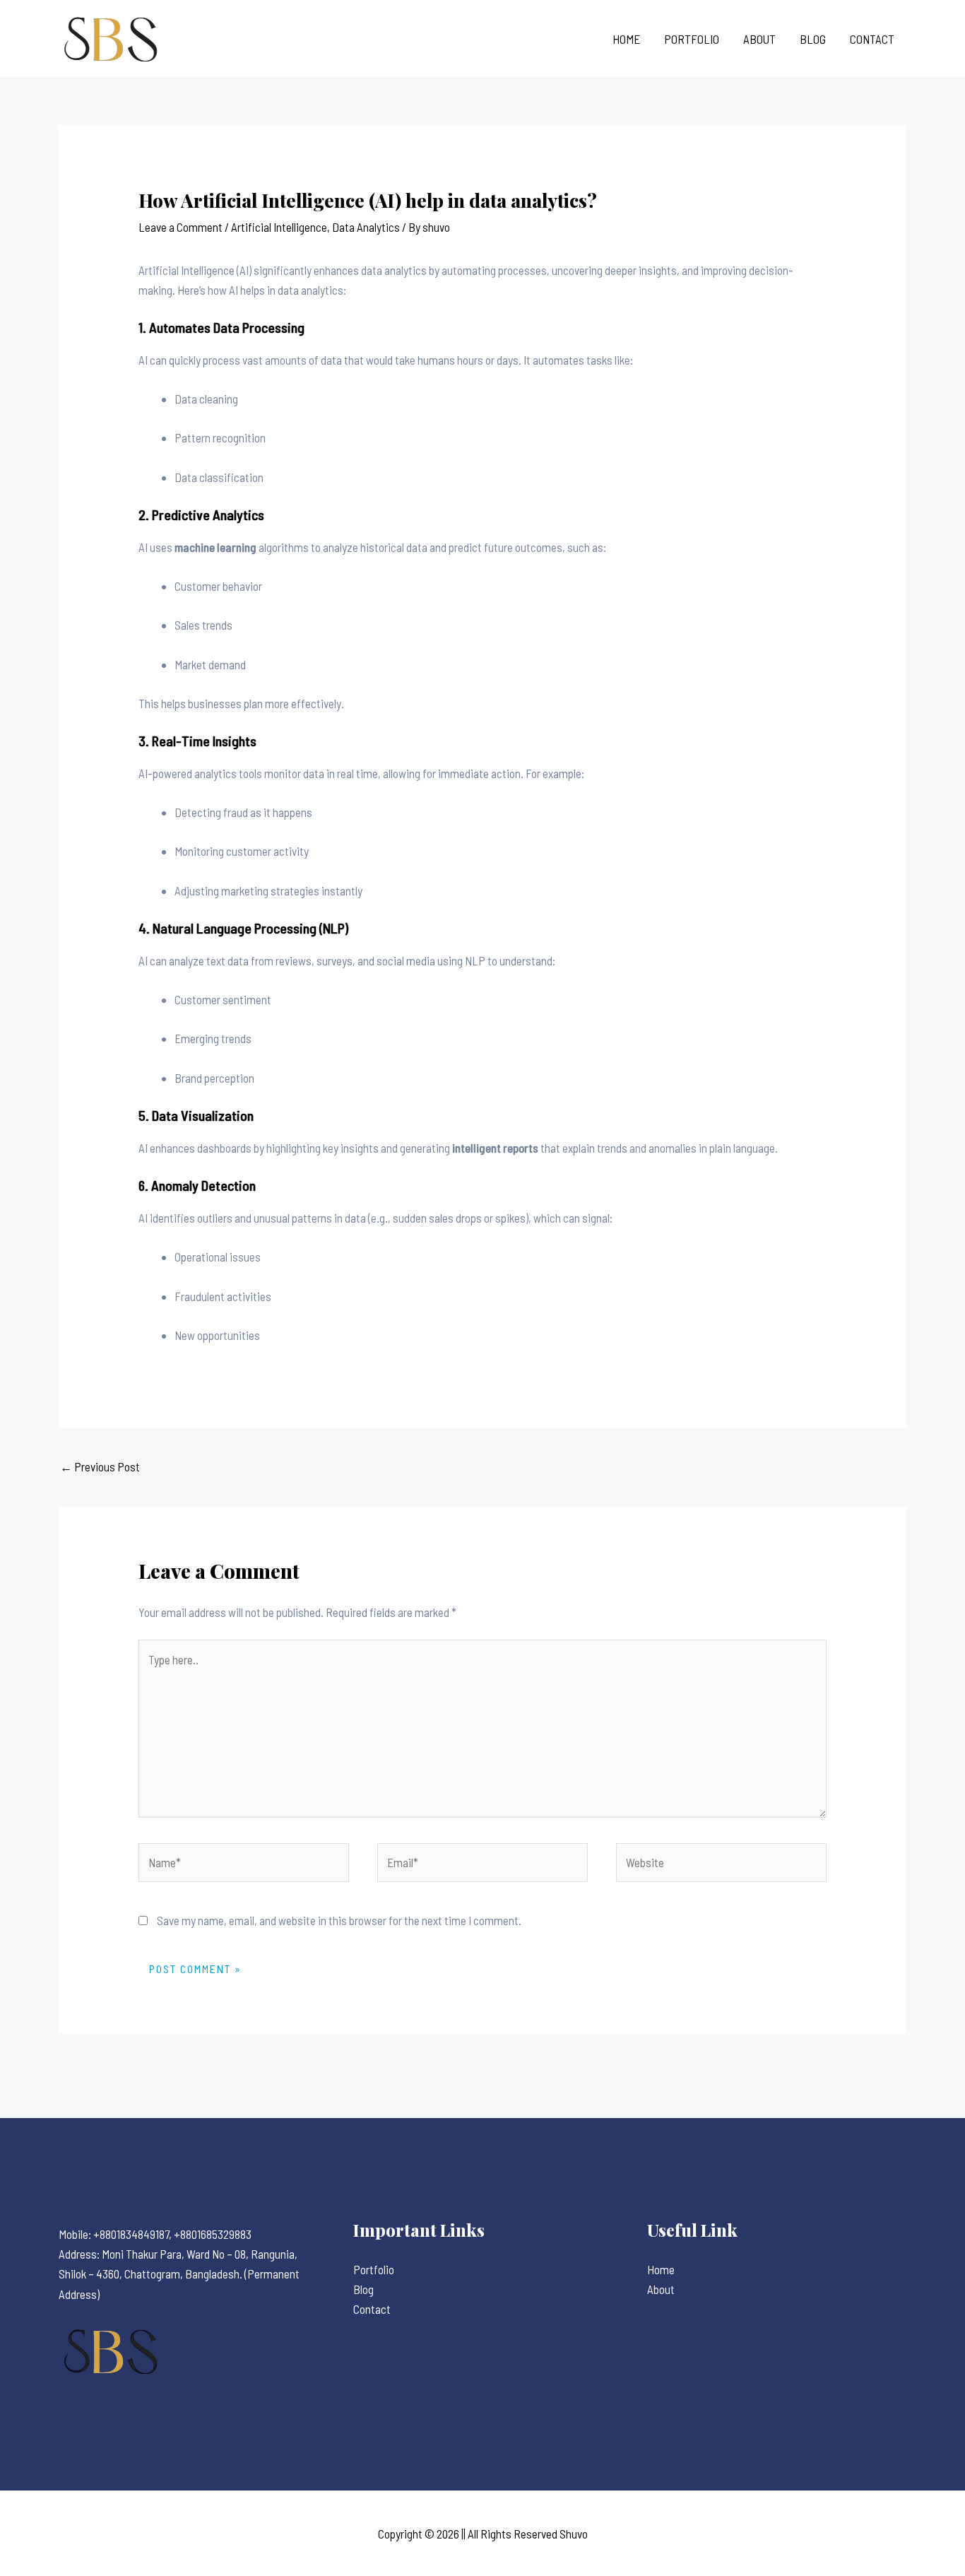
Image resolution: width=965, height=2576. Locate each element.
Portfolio (692, 39)
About (759, 39)
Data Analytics (366, 227)
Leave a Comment (180, 227)
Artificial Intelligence (279, 227)
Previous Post (100, 1466)
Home (626, 39)
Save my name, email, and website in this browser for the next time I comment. (339, 1920)
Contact (872, 39)
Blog (813, 39)
